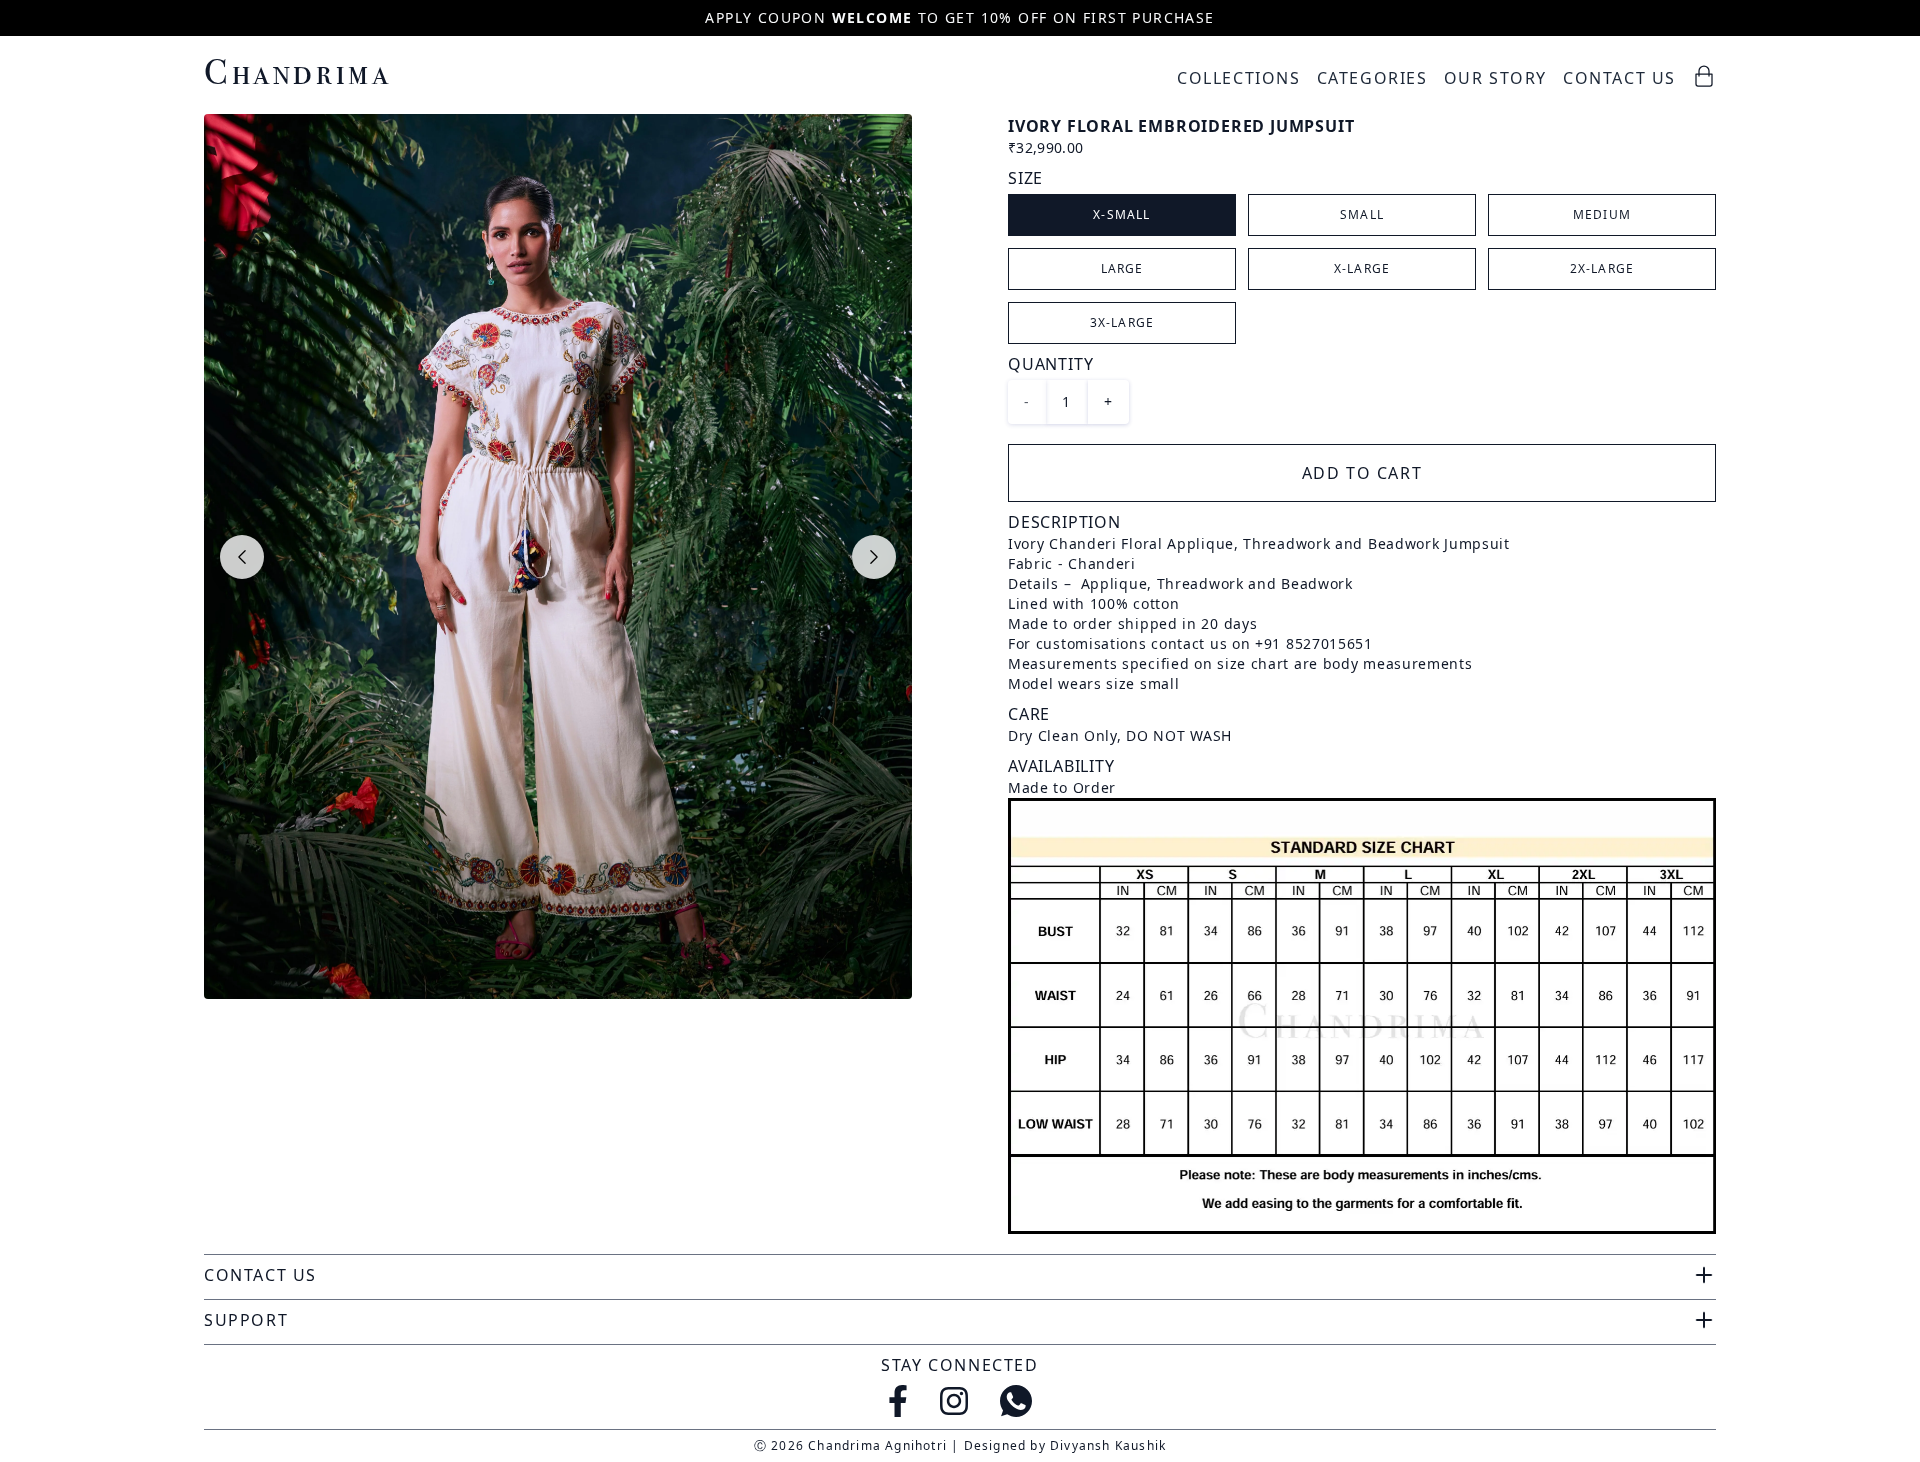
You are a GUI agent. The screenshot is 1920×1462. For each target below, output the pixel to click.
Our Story (1495, 78)
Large (1122, 268)
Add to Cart (1362, 473)
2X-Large (1602, 268)
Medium (1602, 214)
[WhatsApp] (1016, 1401)
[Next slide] (874, 557)
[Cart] (1704, 76)
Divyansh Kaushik (1108, 1445)
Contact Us (1619, 78)
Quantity (1050, 364)
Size (1025, 178)
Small (1362, 214)
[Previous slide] (242, 557)
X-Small (1121, 214)
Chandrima (297, 71)
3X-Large (1122, 322)
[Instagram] (954, 1401)
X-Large (1362, 268)
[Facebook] (898, 1401)
